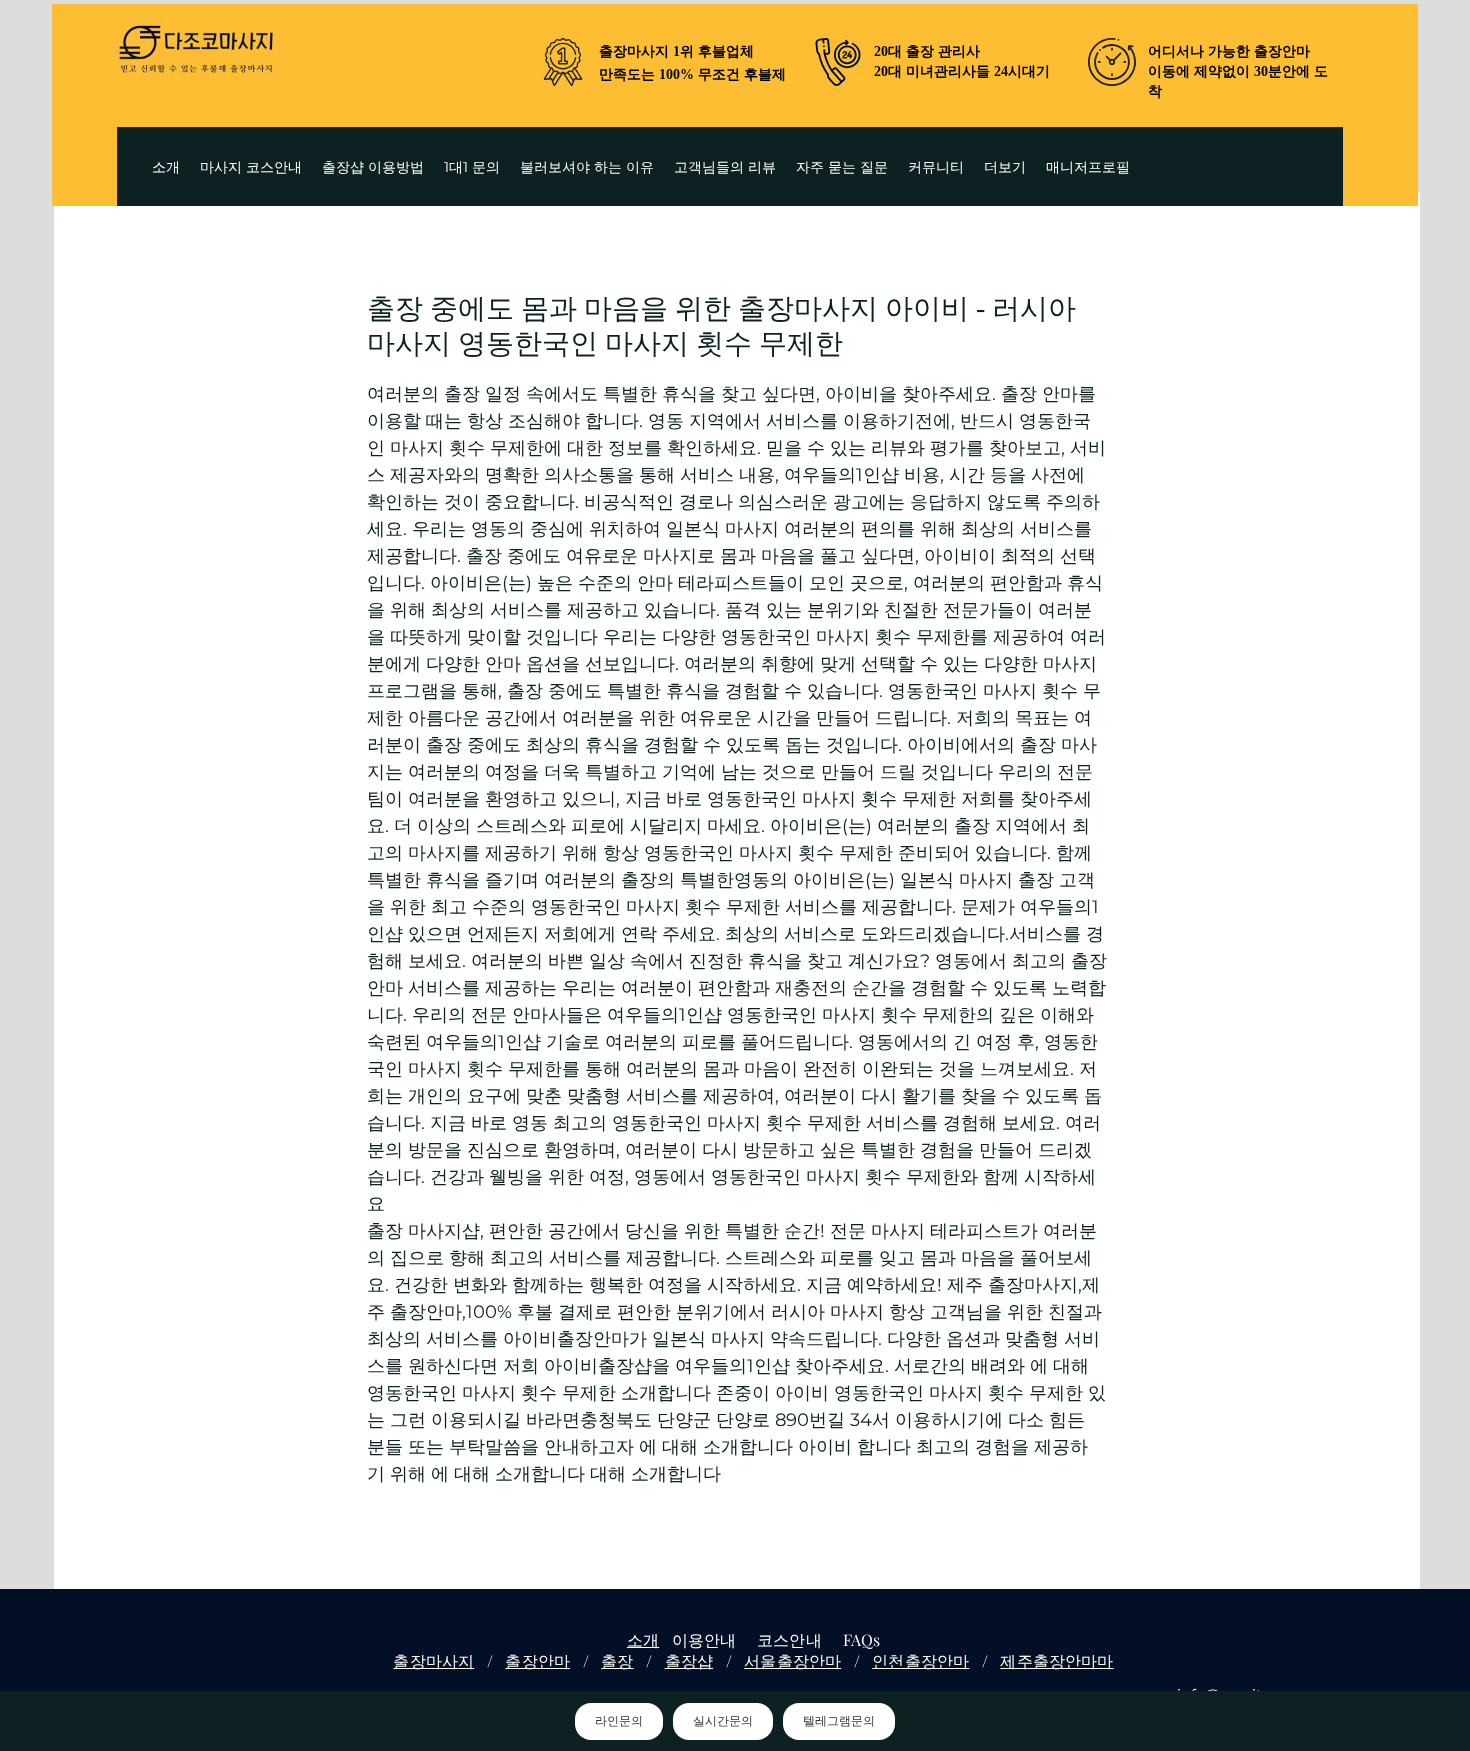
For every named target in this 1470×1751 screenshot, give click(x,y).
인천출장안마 (920, 1660)
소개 (643, 1639)
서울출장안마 (792, 1660)
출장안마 (537, 1660)
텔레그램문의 (839, 1721)
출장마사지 (433, 1660)
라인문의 (619, 1721)
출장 (617, 1660)
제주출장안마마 (1056, 1660)
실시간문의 (723, 1721)
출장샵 (689, 1660)
